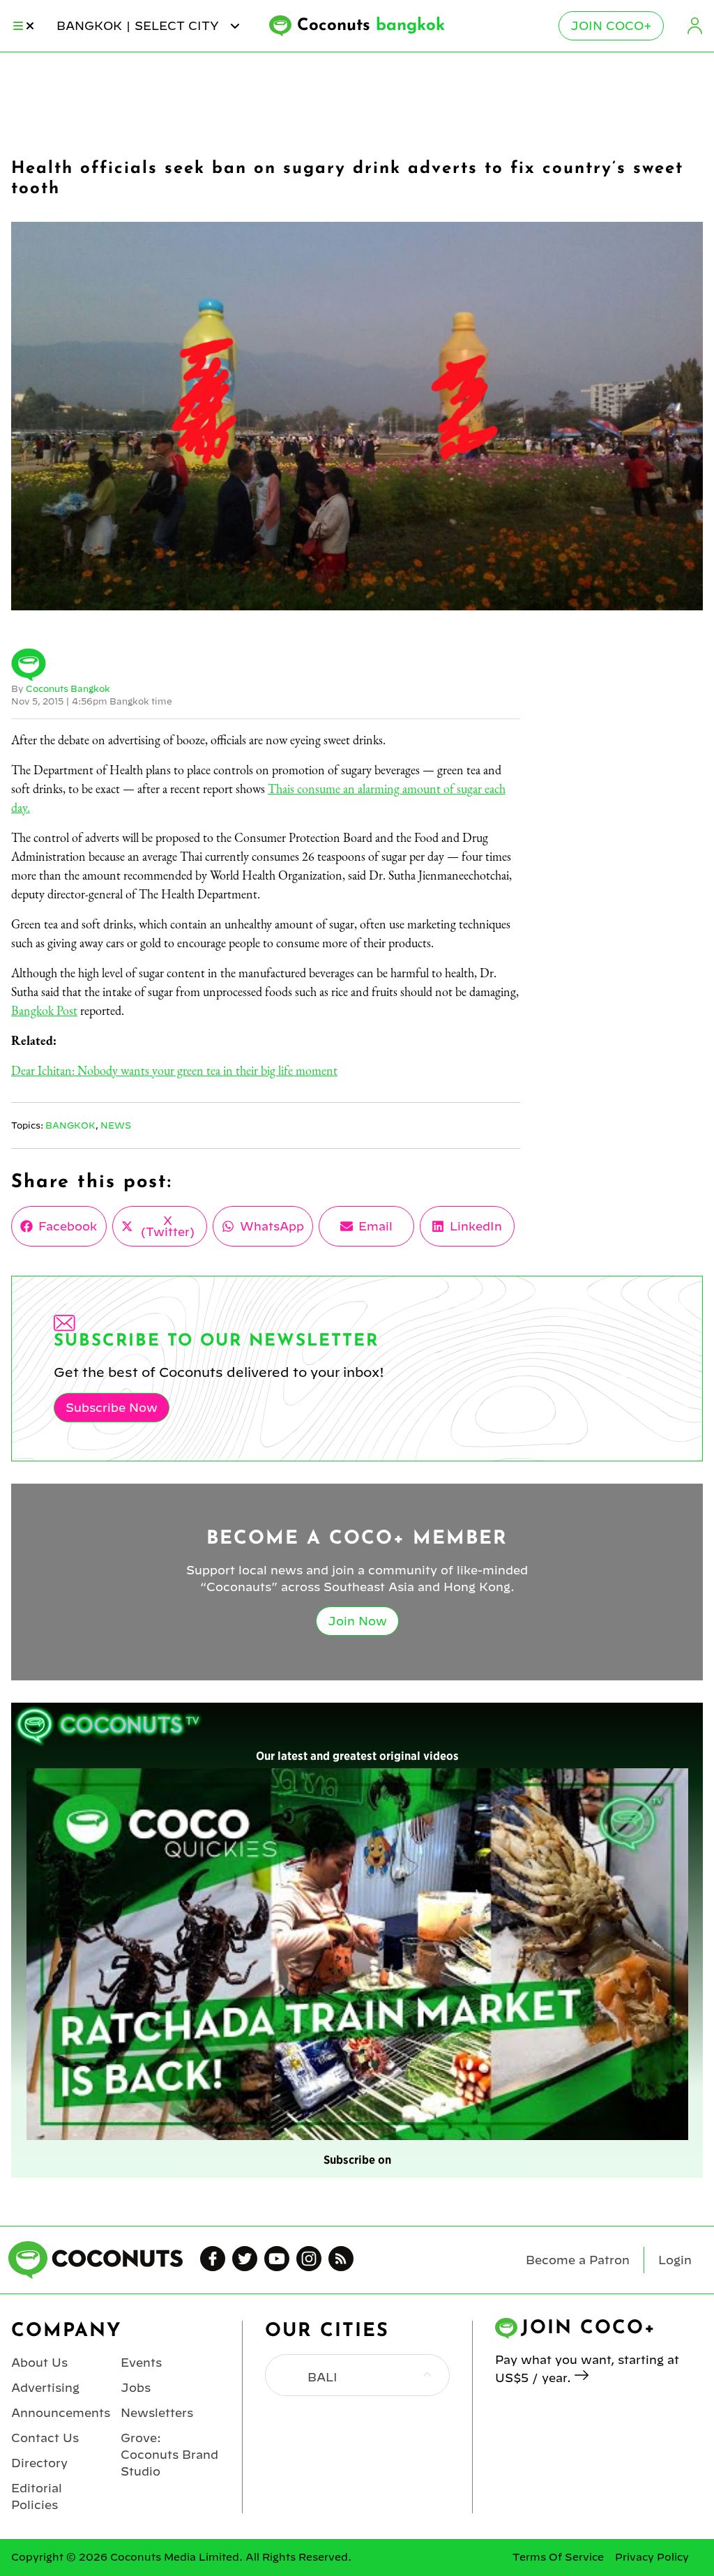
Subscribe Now (112, 1408)
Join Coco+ (611, 26)
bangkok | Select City (139, 26)
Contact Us (45, 2438)
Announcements (61, 2413)
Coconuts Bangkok (68, 688)
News (116, 1125)
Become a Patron (578, 2260)
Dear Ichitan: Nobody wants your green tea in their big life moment (174, 1070)
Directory (39, 2463)
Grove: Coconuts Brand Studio (169, 2455)
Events (141, 2363)
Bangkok (70, 1125)
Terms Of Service (558, 2557)
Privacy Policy (652, 2557)
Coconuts (371, 26)
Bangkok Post (44, 1010)
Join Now (357, 1621)
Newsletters (157, 2413)
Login (694, 26)
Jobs (136, 2388)
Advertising (45, 2388)
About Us (39, 2363)
